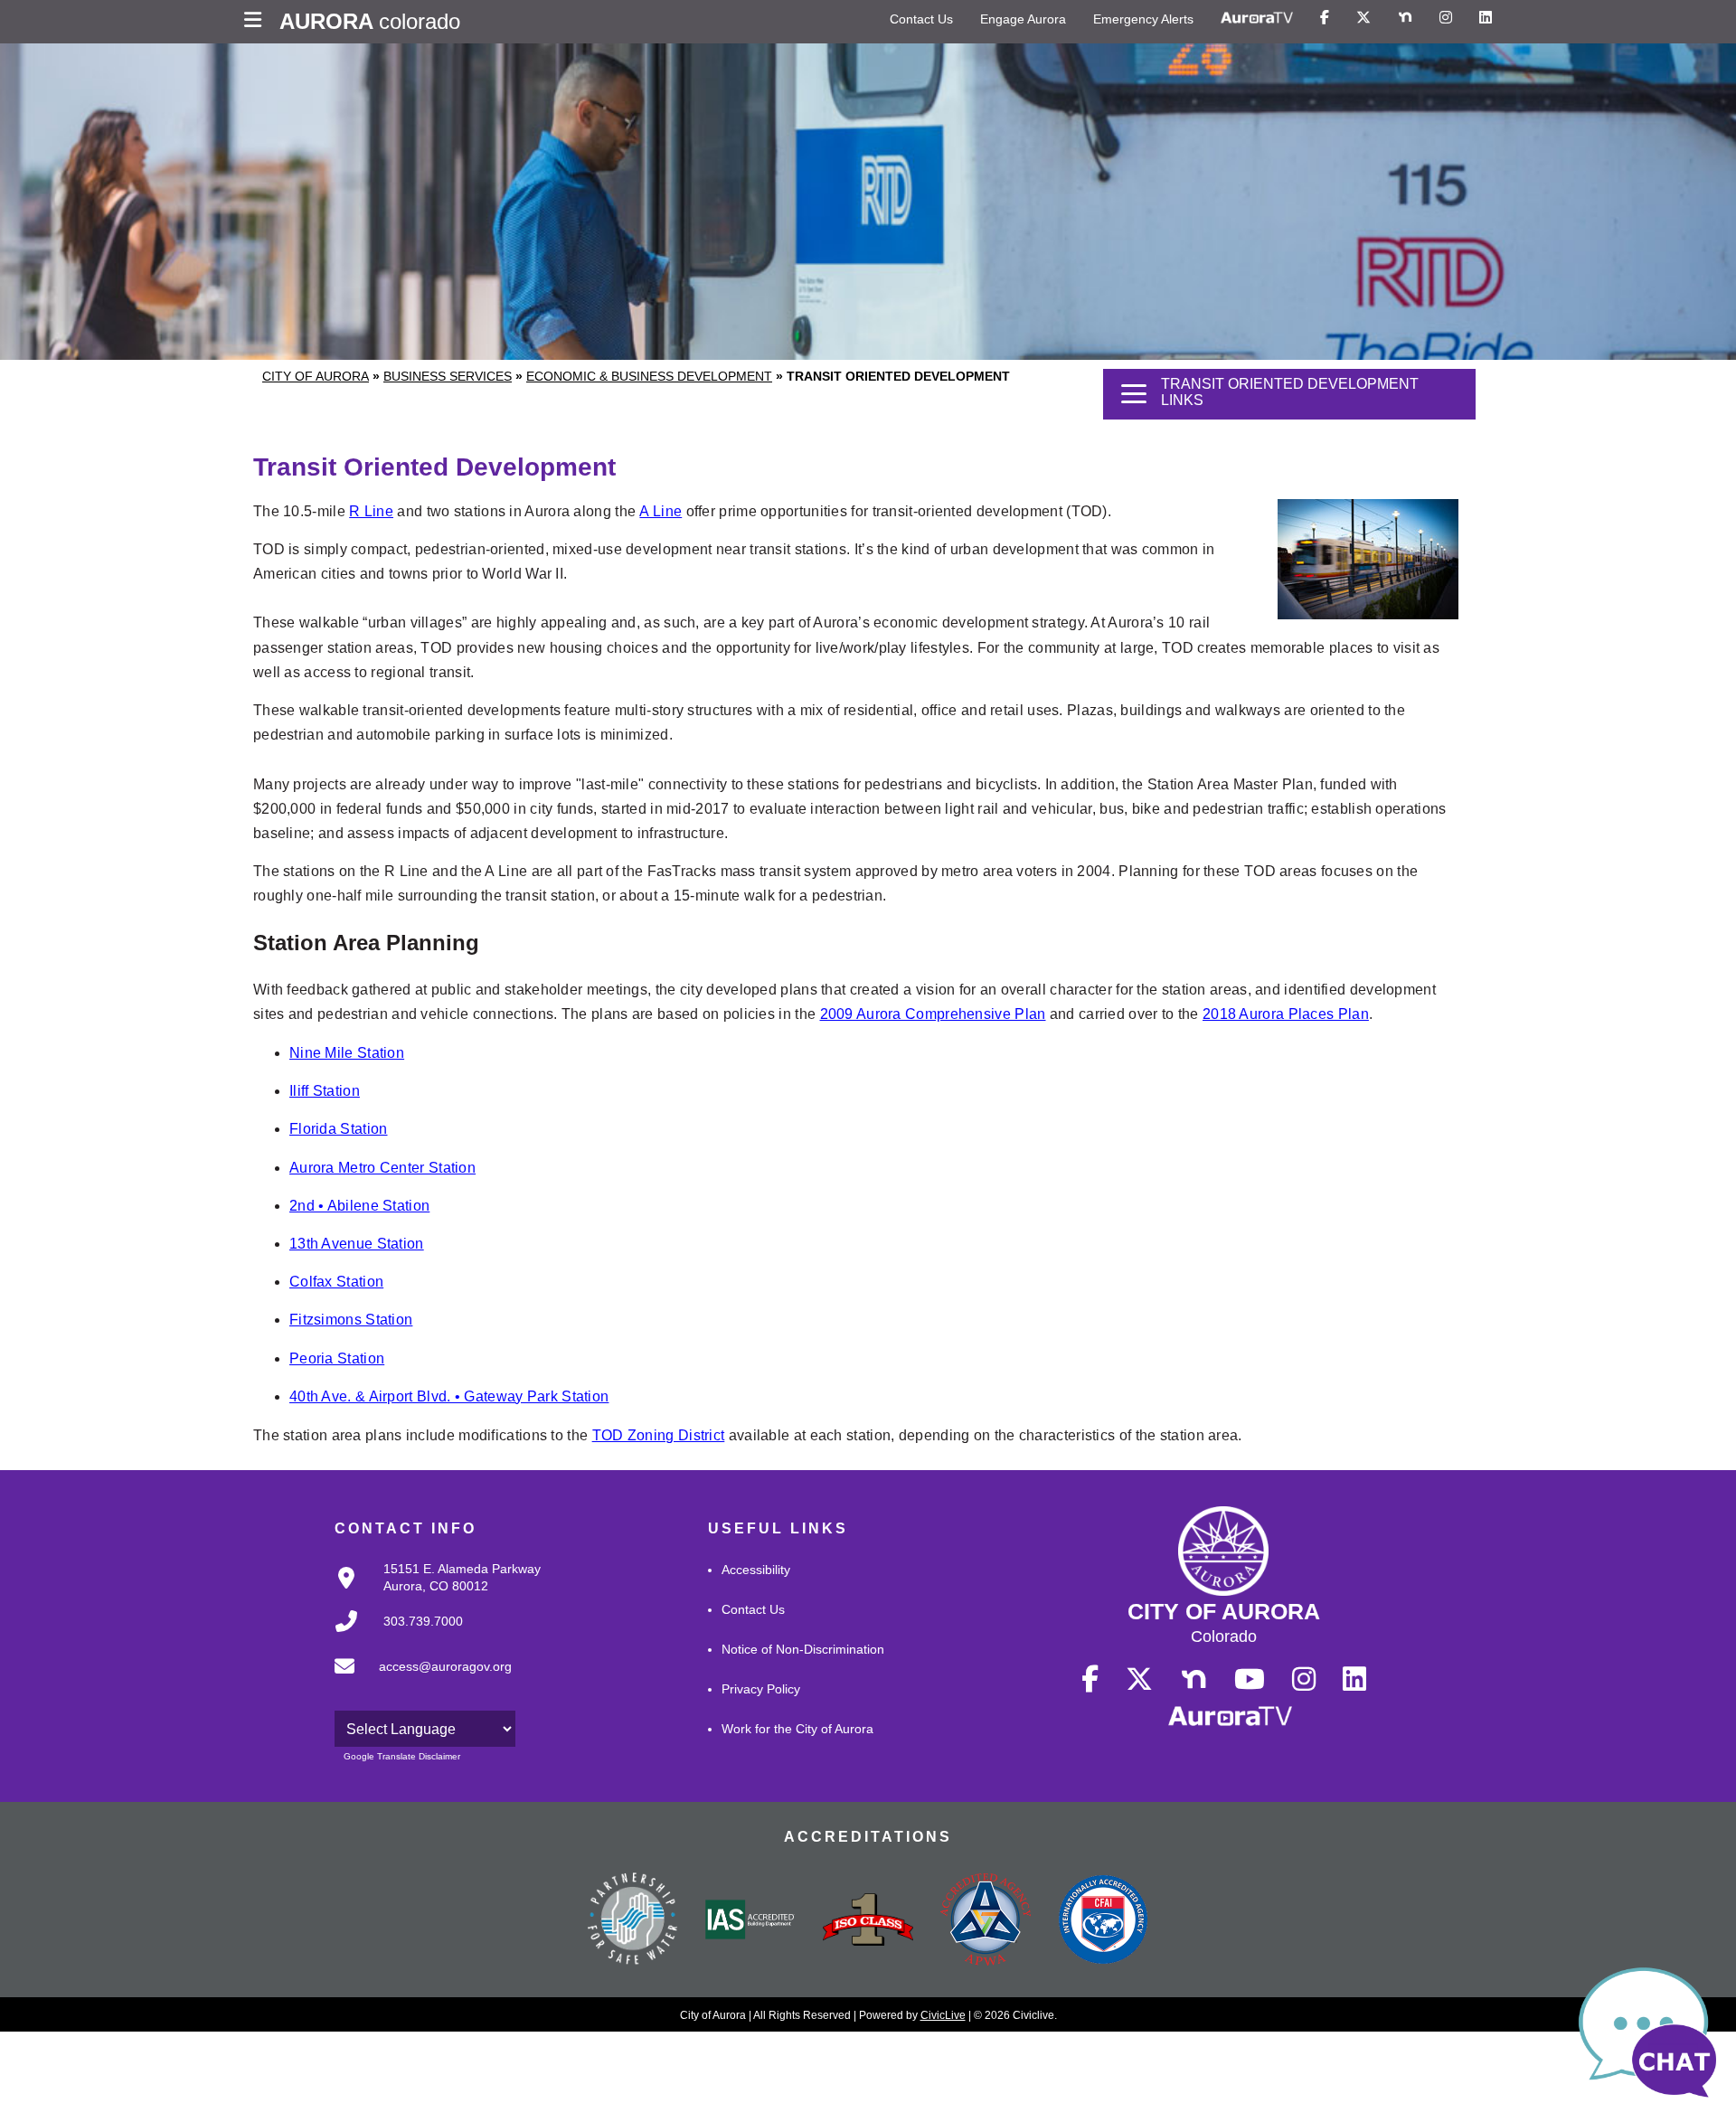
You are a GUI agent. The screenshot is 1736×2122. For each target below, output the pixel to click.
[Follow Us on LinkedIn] (1486, 18)
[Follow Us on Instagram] (1446, 18)
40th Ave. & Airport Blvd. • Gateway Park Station (449, 1396)
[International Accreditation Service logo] (750, 1921)
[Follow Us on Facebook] (1325, 18)
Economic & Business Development (649, 376)
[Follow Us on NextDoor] (1405, 18)
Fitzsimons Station (351, 1320)
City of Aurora (316, 376)
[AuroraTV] (1257, 18)
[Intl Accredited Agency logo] (1103, 1921)
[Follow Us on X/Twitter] (1363, 18)
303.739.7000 (423, 1621)
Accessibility (756, 1570)
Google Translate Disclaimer (402, 1756)
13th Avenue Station (357, 1244)
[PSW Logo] (633, 1921)
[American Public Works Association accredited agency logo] (986, 1921)
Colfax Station (336, 1282)
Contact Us (921, 19)
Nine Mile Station (347, 1053)
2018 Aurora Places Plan (1286, 1014)
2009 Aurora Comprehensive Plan (933, 1014)
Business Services (448, 376)
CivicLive (943, 2015)
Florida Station (339, 1129)
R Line (371, 511)
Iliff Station (325, 1091)
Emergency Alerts (1143, 19)
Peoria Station (337, 1358)
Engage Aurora (1023, 19)
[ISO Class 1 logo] (868, 1921)
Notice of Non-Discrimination (803, 1649)
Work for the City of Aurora (797, 1729)
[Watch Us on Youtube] (1250, 1680)
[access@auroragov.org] (418, 1681)
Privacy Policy (761, 1689)
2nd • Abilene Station (359, 1206)
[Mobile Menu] (257, 22)
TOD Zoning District (659, 1435)
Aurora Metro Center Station (382, 1168)
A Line (660, 511)
